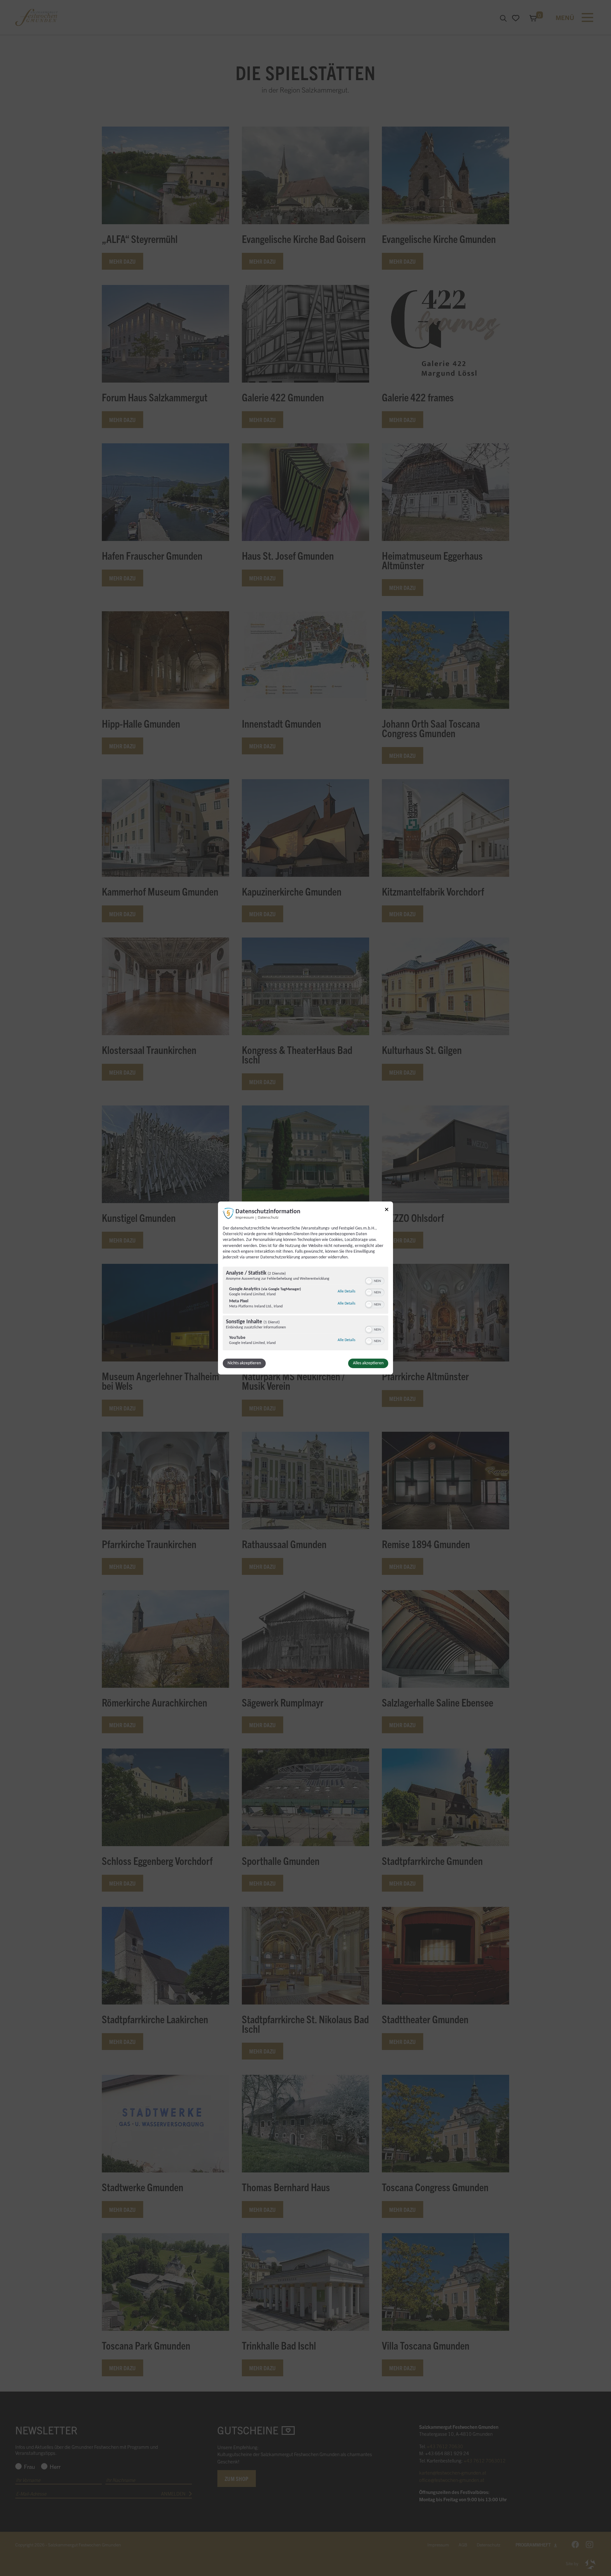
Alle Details (347, 1291)
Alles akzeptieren (368, 1363)
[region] (305, 1309)
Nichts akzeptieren (244, 1363)
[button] (369, 1281)
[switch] (375, 1280)
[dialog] (305, 1288)
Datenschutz (268, 1218)
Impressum (245, 1218)
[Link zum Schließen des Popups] (387, 1211)
